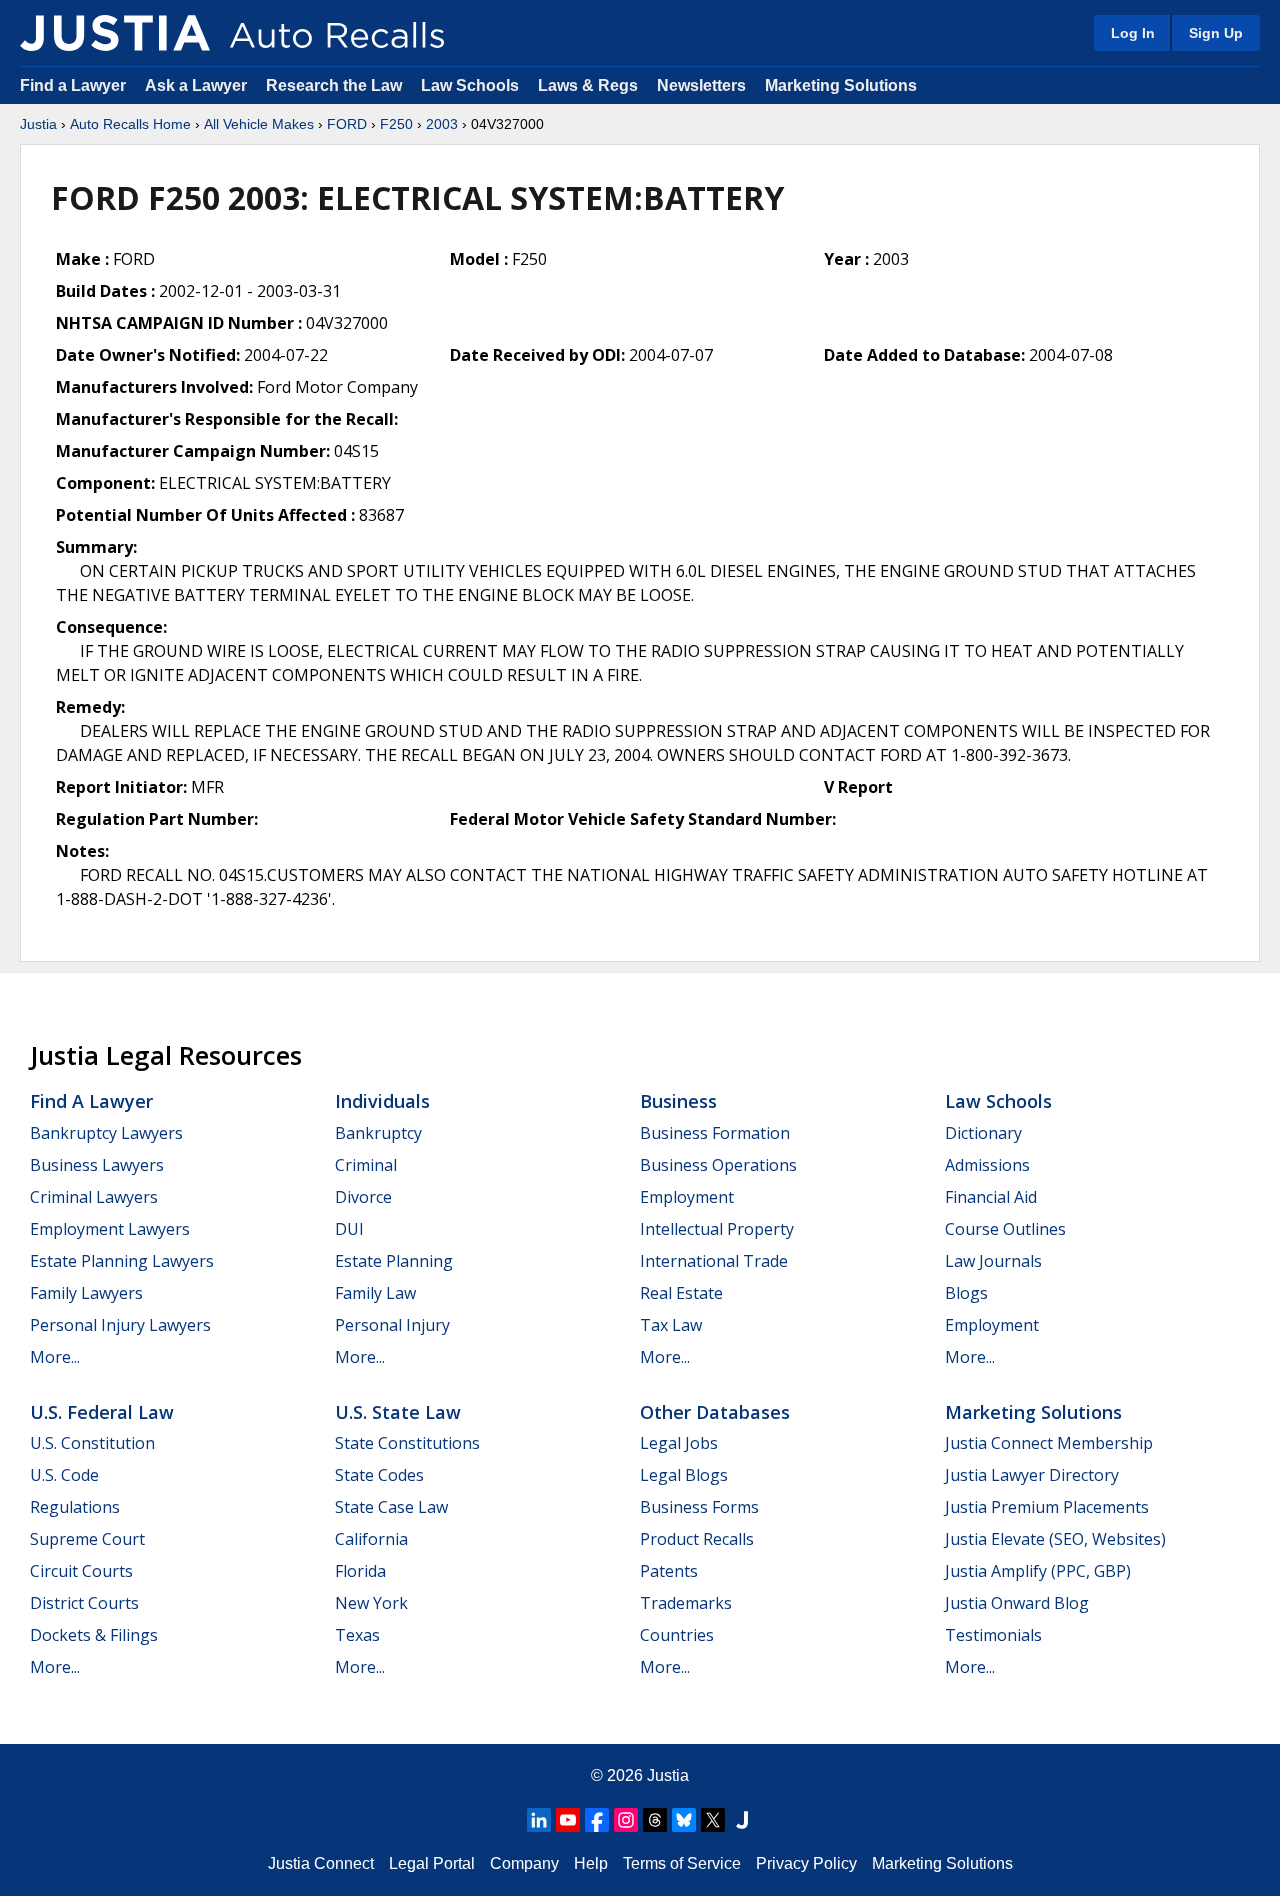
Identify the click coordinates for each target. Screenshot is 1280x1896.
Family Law (375, 1293)
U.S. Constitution (92, 1443)
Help (591, 1863)
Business (678, 1101)
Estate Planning (394, 1261)
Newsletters (701, 85)
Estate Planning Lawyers (122, 1261)
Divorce (363, 1197)
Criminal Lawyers (94, 1197)
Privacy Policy (806, 1863)
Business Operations (718, 1165)
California (371, 1539)
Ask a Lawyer (198, 85)
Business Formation (715, 1133)
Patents (669, 1571)
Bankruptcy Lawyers (106, 1133)
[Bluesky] (684, 1820)
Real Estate (681, 1293)
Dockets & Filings (94, 1635)
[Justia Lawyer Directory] (742, 1820)
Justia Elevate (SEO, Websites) (1055, 1539)
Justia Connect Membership (1049, 1443)
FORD (347, 124)
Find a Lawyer (73, 85)
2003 (442, 124)
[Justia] (115, 33)
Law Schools (470, 85)
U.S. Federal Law (102, 1412)
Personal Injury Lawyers (120, 1325)
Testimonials (993, 1635)
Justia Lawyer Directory (1032, 1475)
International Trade (714, 1261)
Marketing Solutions (841, 85)
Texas (357, 1635)
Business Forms (699, 1507)
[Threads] (655, 1820)
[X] (713, 1820)
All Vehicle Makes (259, 124)
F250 (396, 124)
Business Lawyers (97, 1165)
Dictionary (983, 1133)
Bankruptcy (378, 1133)
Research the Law (334, 85)
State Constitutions (407, 1443)
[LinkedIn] (539, 1820)
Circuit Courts (81, 1571)
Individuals (382, 1101)
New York (371, 1603)
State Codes (379, 1475)
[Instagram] (626, 1820)
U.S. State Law (398, 1412)
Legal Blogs (684, 1475)
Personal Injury (392, 1325)
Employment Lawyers (110, 1229)
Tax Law (671, 1325)
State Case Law (391, 1507)
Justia (38, 124)
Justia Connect (321, 1863)
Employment (687, 1197)
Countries (677, 1635)
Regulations (75, 1507)
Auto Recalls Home (130, 124)
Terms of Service (682, 1863)
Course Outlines (1005, 1229)
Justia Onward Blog (1017, 1603)
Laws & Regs (588, 85)
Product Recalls (697, 1539)
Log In (1133, 33)
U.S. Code (64, 1475)
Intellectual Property (717, 1229)
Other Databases (715, 1412)
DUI (349, 1229)
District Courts (84, 1603)
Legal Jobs (679, 1443)
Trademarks (686, 1603)
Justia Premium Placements (1047, 1507)
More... (55, 1357)
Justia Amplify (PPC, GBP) (1038, 1571)
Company (524, 1863)
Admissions (987, 1165)
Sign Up (1216, 33)
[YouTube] (568, 1820)
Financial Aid (991, 1197)
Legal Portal (432, 1863)
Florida (360, 1571)
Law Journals (993, 1261)
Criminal (366, 1165)
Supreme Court (87, 1539)
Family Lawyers (86, 1293)
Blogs (966, 1293)
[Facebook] (597, 1820)
